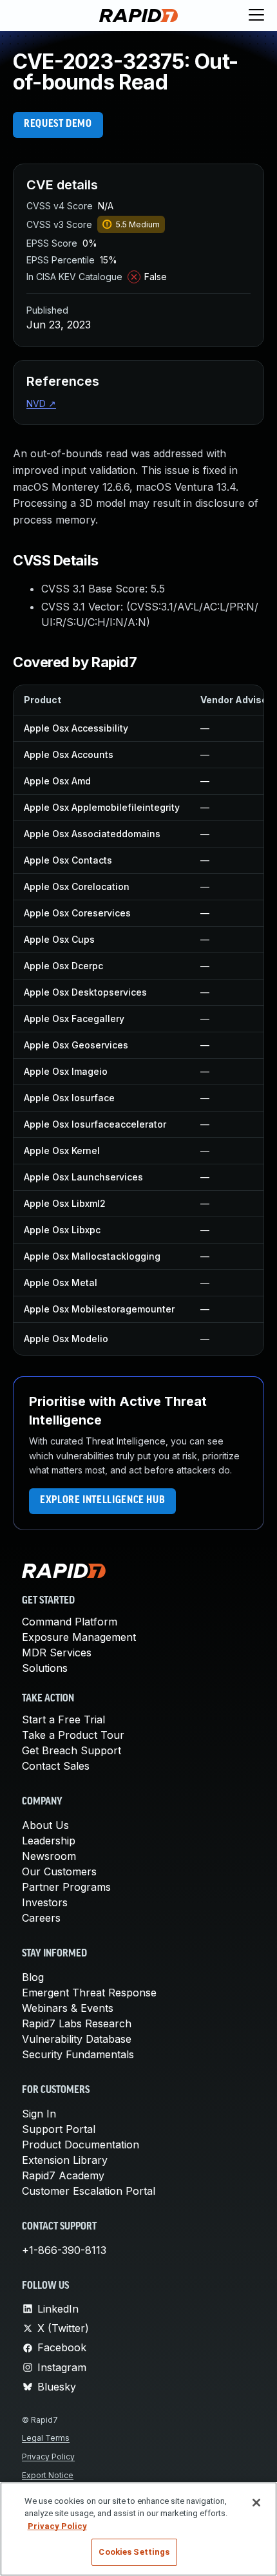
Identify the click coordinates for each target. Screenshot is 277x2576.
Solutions (45, 1668)
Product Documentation (81, 2145)
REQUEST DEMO (58, 124)
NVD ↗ (41, 403)
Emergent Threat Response (89, 1993)
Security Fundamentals (78, 2054)
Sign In (39, 2114)
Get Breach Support (72, 1750)
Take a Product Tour (73, 1735)
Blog (33, 1977)
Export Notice (48, 2475)
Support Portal (59, 2129)
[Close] (256, 2503)
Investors (45, 1902)
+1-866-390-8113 (64, 2250)
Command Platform (70, 1622)
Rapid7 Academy (63, 2175)
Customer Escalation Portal (89, 2191)
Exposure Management (79, 1637)
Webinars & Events (68, 2008)
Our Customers (59, 1871)
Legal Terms (46, 2438)
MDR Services (57, 1653)
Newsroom (49, 1856)
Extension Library (65, 2160)
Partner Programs (66, 1887)
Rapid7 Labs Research (77, 2023)
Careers (41, 1918)
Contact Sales (56, 1766)
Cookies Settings (134, 2552)
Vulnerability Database (77, 2039)
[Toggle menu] (256, 15)
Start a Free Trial (63, 1719)
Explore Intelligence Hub (102, 1501)
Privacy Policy (48, 2457)
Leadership (49, 1841)
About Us (45, 1825)
